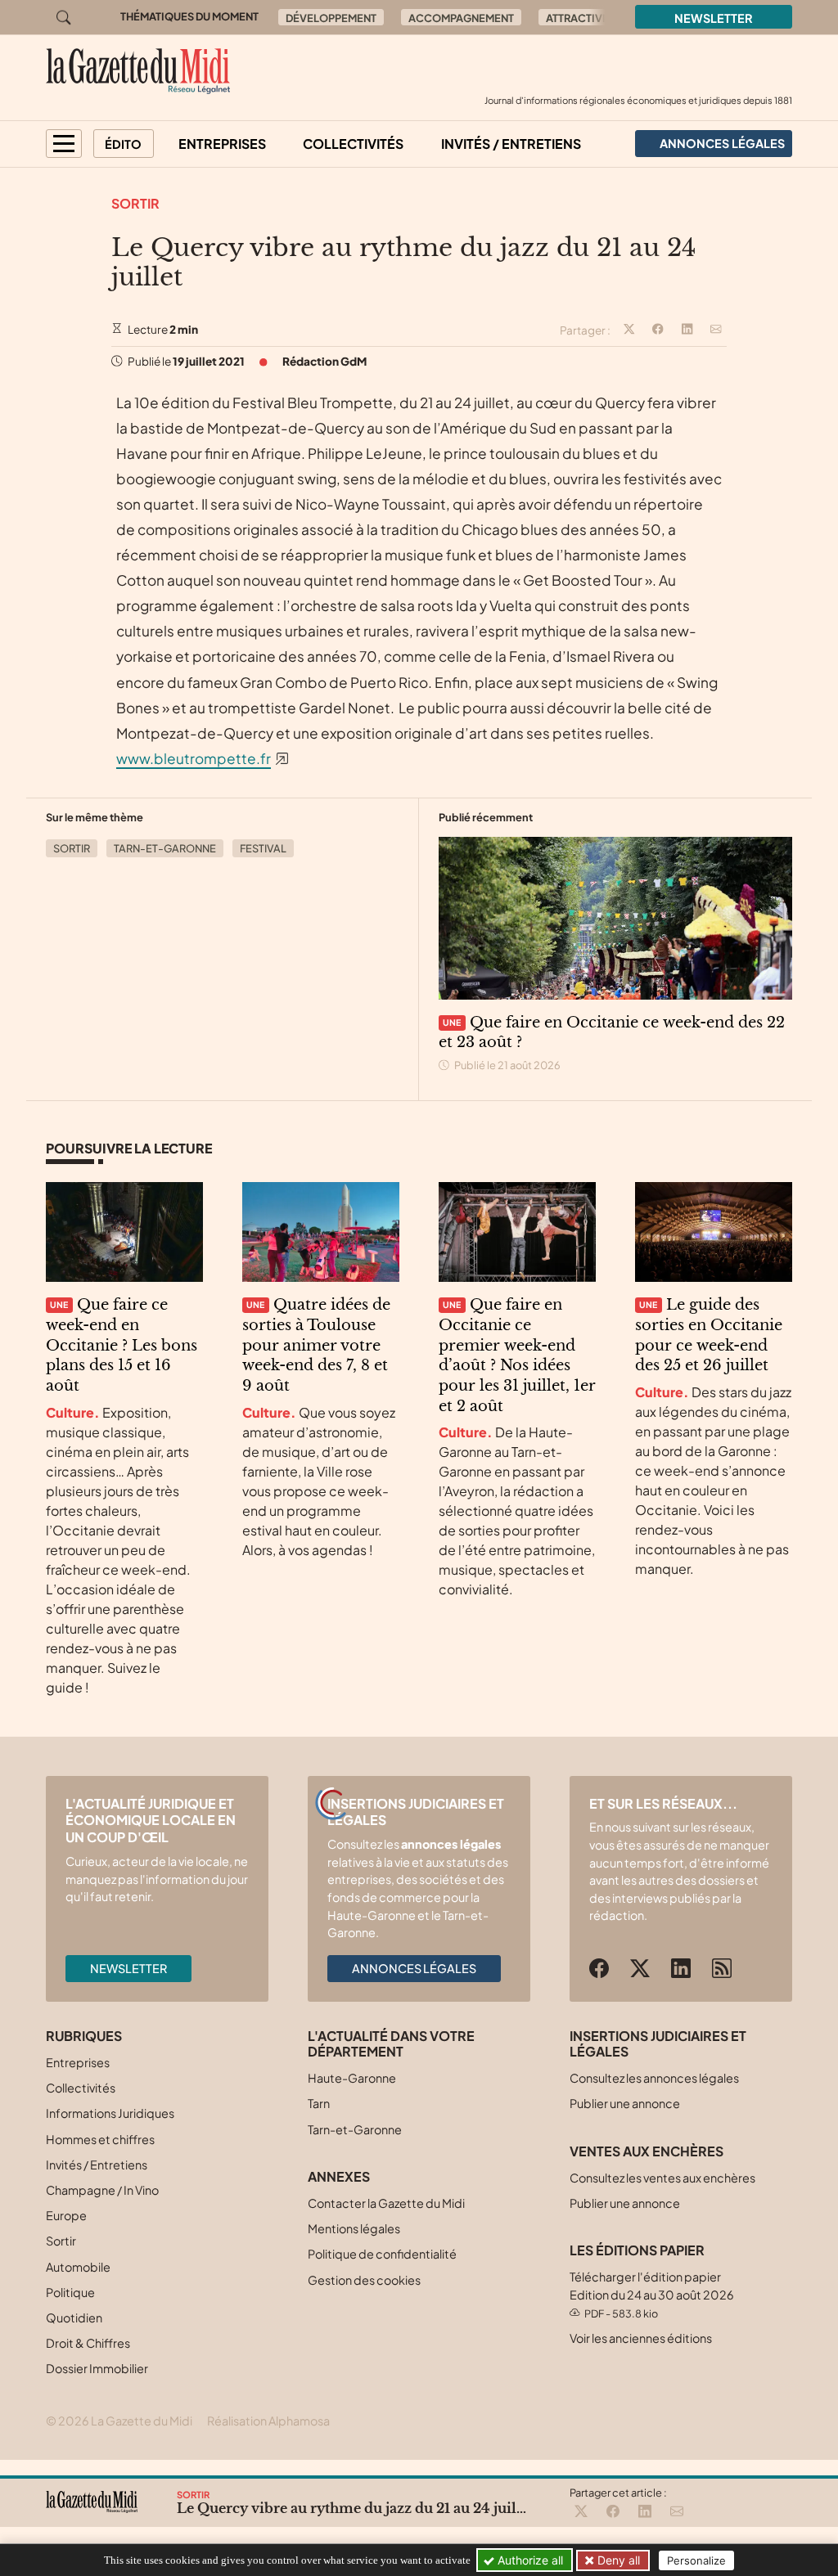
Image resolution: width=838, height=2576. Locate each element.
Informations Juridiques (110, 2113)
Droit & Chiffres (88, 2343)
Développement (331, 18)
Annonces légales (414, 1968)
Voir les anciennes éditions (641, 2338)
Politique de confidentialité (382, 2254)
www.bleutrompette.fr (194, 758)
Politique (70, 2292)
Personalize (696, 2560)
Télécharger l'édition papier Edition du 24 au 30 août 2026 (652, 2294)
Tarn (319, 2103)
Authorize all (529, 2560)
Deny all (617, 2560)
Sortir (135, 203)
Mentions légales (354, 2228)
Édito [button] (123, 144)
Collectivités (353, 144)
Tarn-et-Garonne (165, 848)
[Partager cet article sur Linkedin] (687, 330)
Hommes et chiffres (100, 2139)
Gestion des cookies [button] (364, 2280)
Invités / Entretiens (511, 144)
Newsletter (714, 18)
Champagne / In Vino (102, 2190)
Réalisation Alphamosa (268, 2421)
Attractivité (582, 18)
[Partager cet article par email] (716, 330)
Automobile (78, 2267)
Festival (263, 848)
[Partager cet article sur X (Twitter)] (629, 330)
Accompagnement (461, 18)
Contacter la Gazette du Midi (386, 2203)
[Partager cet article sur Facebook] (658, 330)
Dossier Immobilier (97, 2368)
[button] (64, 144)
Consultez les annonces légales (654, 2078)
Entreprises (222, 144)
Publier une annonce (625, 2103)
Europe (66, 2215)
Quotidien (74, 2318)
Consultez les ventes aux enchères (662, 2178)
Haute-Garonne (352, 2078)
